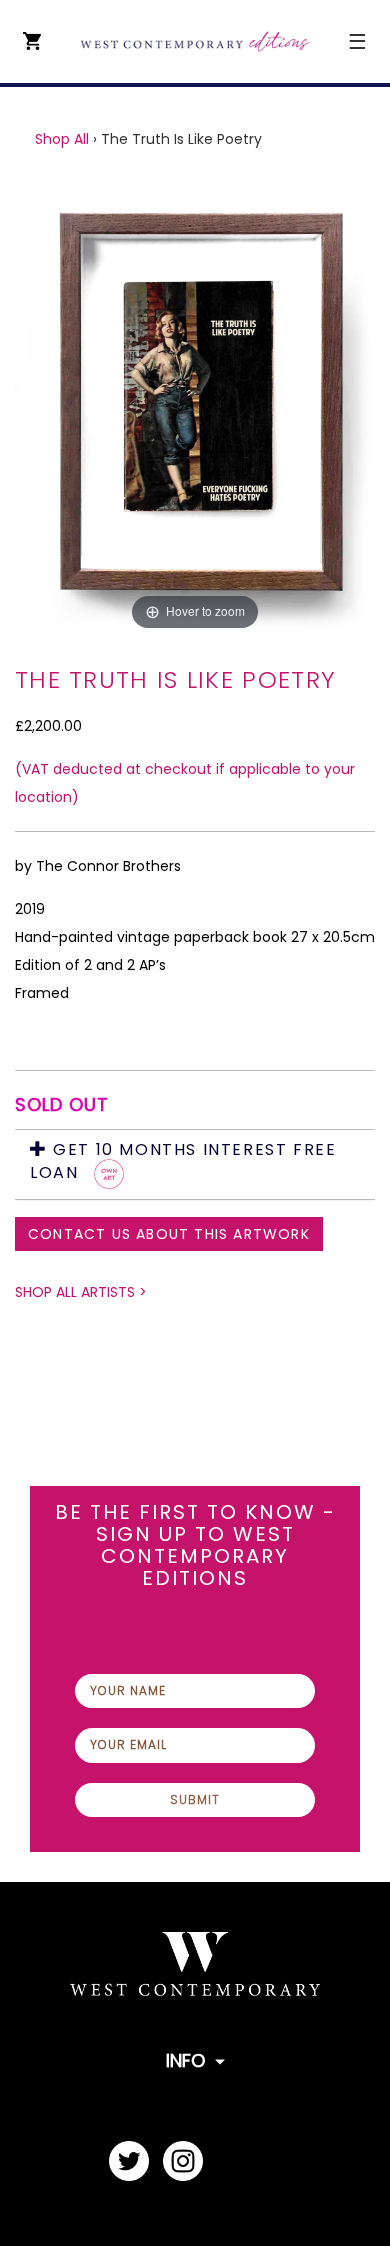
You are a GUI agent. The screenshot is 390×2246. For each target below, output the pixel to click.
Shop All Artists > (81, 1292)
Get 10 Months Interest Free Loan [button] (183, 1162)
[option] (195, 408)
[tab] (195, 1164)
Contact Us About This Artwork (169, 1234)
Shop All (62, 139)
